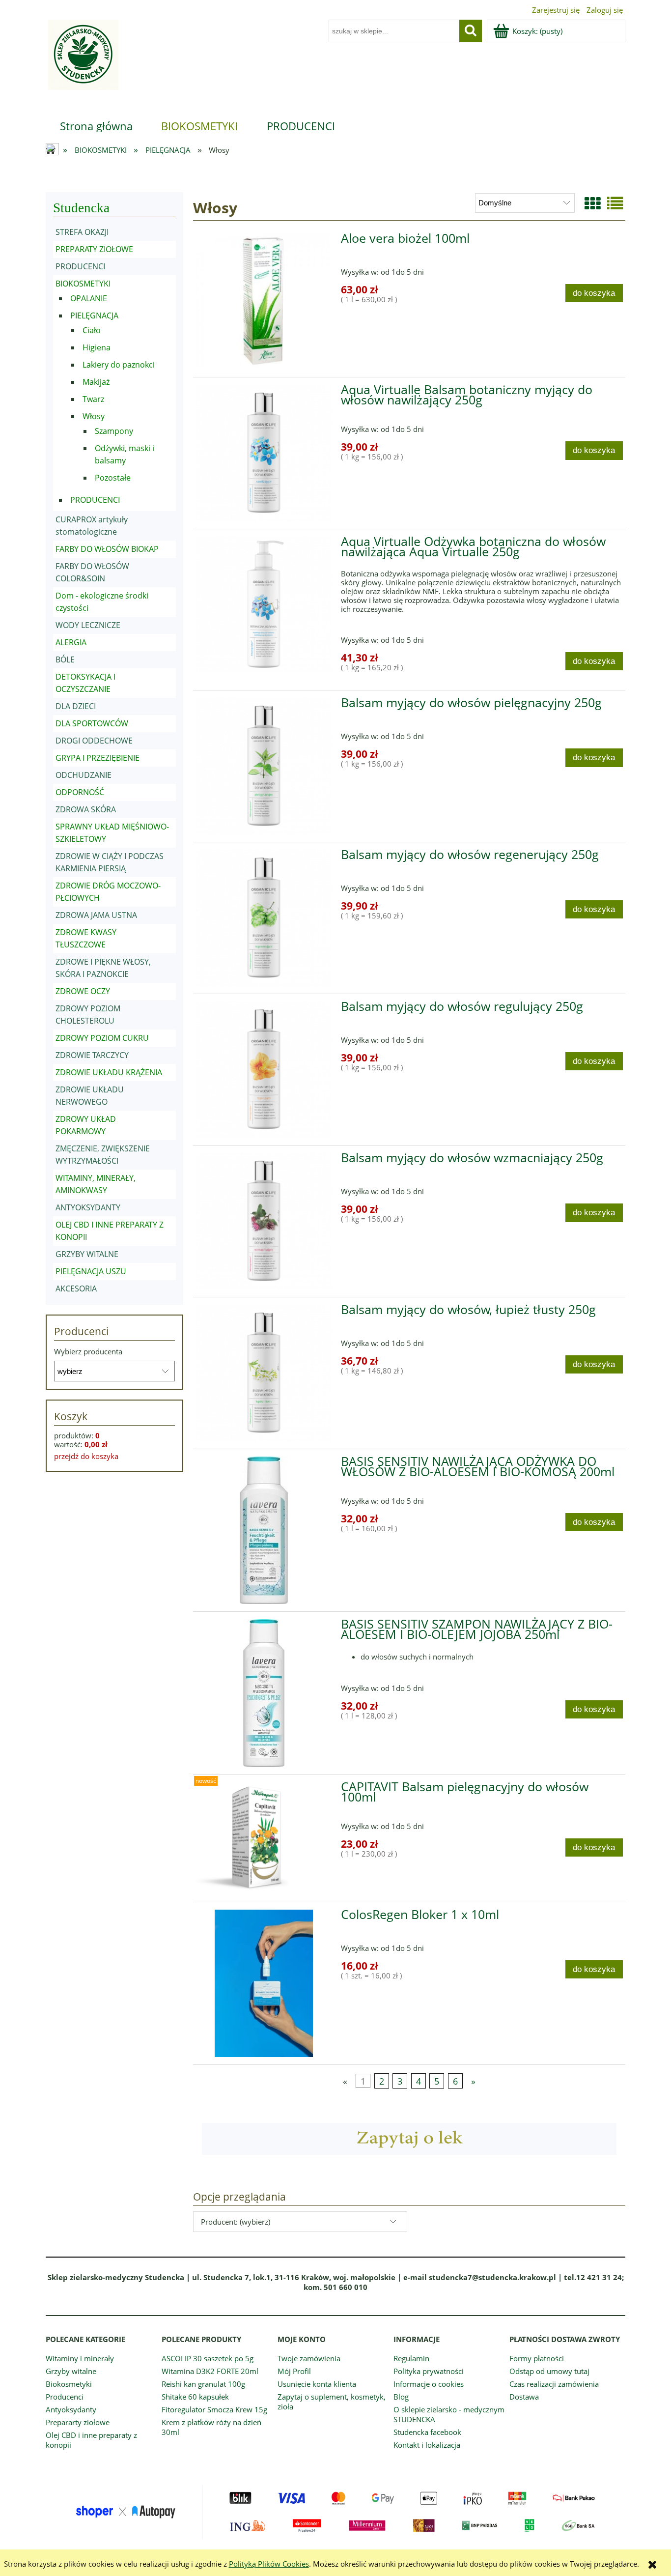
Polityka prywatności (429, 2371)
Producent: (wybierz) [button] (236, 2222)
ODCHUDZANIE (84, 775)
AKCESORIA (76, 1288)
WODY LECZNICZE (88, 625)
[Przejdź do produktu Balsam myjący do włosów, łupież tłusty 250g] (264, 1373)
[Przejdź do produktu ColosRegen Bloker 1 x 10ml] (264, 1983)
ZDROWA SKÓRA (86, 809)
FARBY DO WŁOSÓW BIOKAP (107, 549)
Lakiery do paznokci (119, 365)
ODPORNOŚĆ (80, 792)
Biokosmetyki (69, 2384)
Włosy (94, 416)
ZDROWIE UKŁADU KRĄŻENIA (109, 1072)
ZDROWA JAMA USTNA (96, 915)
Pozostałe (113, 478)
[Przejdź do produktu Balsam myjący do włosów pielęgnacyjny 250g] (264, 766)
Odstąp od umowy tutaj (549, 2371)
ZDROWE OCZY (83, 991)
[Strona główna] (82, 61)
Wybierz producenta (88, 1351)
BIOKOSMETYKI (83, 284)
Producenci (65, 2397)
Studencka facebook (427, 2432)
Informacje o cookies (429, 2384)
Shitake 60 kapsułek (195, 2397)
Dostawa (524, 2397)
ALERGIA (71, 642)
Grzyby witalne (71, 2371)
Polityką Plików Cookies (269, 2564)
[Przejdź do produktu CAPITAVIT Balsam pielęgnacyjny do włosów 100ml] (264, 1838)
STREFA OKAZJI (82, 232)
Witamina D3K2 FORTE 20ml (210, 2371)
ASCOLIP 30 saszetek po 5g (208, 2358)
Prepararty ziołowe (78, 2422)
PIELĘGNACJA (94, 315)
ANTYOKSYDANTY (88, 1207)
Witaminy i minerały (80, 2358)
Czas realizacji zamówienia (554, 2384)
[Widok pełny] (615, 203)
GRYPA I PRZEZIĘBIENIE (98, 758)
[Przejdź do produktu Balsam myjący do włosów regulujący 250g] (264, 1070)
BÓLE (65, 659)
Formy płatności (537, 2358)
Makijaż (96, 382)
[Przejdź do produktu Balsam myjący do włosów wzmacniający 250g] (264, 1221)
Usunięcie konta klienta (317, 2384)
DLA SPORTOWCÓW (92, 723)
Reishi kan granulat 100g (203, 2384)
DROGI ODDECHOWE (94, 741)
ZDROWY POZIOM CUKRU (102, 1038)
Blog (401, 2397)
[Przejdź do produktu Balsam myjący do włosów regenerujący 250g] (264, 918)
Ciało (92, 330)
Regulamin (411, 2358)
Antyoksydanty (71, 2409)
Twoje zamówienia (309, 2358)
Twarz (93, 399)
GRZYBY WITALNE (87, 1254)
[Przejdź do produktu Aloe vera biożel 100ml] (264, 302)
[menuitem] (96, 126)
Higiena (97, 347)
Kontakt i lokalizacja (427, 2445)
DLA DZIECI (76, 706)
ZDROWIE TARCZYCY (92, 1055)
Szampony (114, 431)
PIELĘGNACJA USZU (91, 1271)
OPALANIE (89, 298)
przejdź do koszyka (86, 1456)
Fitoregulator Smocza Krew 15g (214, 2409)
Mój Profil (294, 2371)
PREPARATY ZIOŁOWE (94, 249)
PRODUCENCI (80, 266)
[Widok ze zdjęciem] (592, 203)
